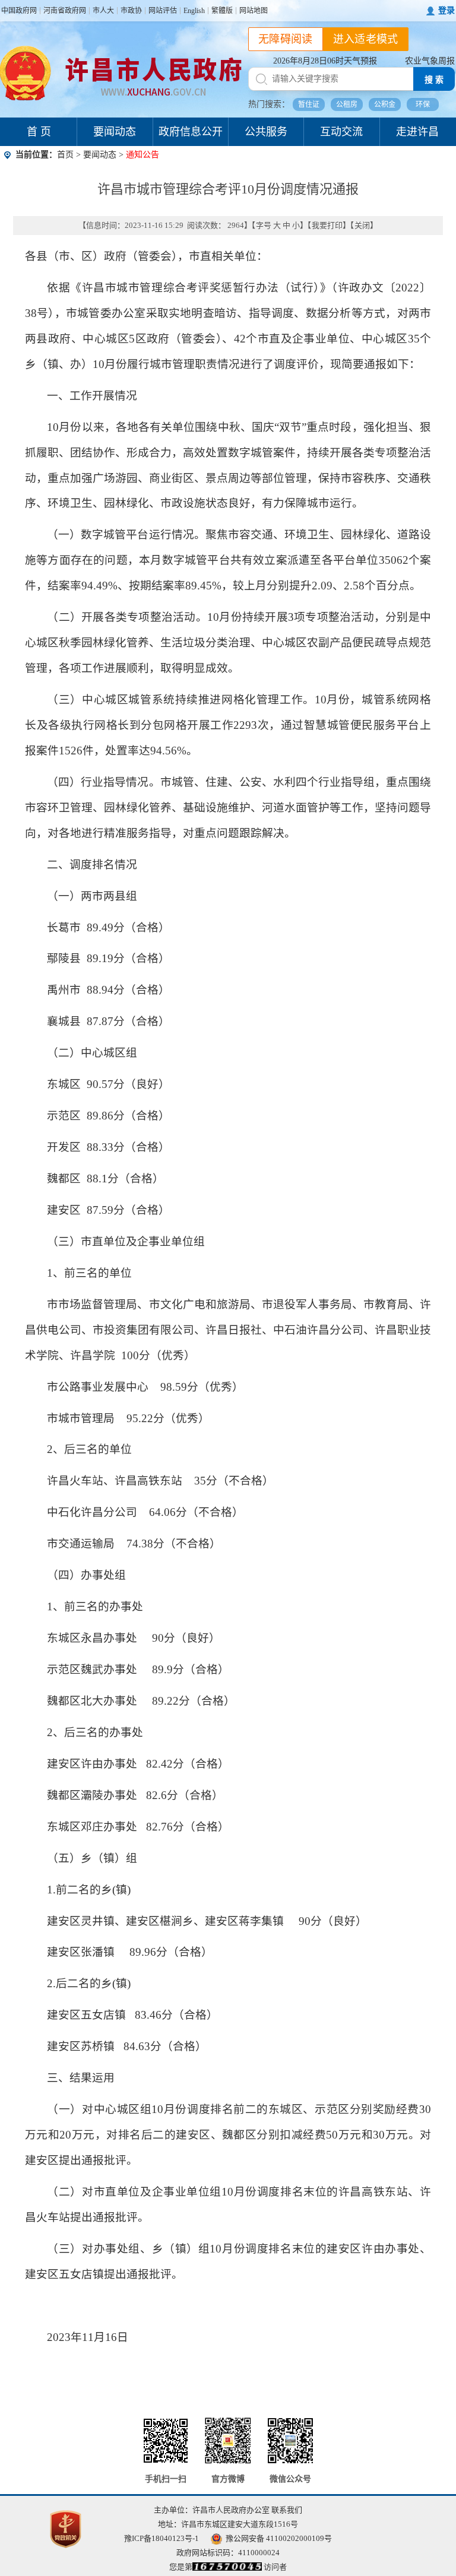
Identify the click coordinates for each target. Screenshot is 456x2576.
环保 (423, 104)
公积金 (385, 104)
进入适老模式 (366, 39)
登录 (446, 10)
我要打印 (327, 225)
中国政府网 (19, 11)
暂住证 (309, 104)
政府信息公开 (191, 132)
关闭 (362, 225)
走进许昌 (417, 132)
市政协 (131, 11)
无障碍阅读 (286, 39)
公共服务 (266, 132)
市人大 (103, 11)
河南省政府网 (65, 11)
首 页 (39, 132)
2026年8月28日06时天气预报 (325, 61)
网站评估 (163, 11)
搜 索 (434, 80)
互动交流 (341, 132)
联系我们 (287, 2510)
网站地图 (254, 11)
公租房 (347, 104)
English (194, 11)
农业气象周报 (430, 61)
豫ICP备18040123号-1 (161, 2538)
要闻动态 (115, 132)
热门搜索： (269, 104)
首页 (65, 155)
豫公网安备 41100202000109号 (279, 2538)
